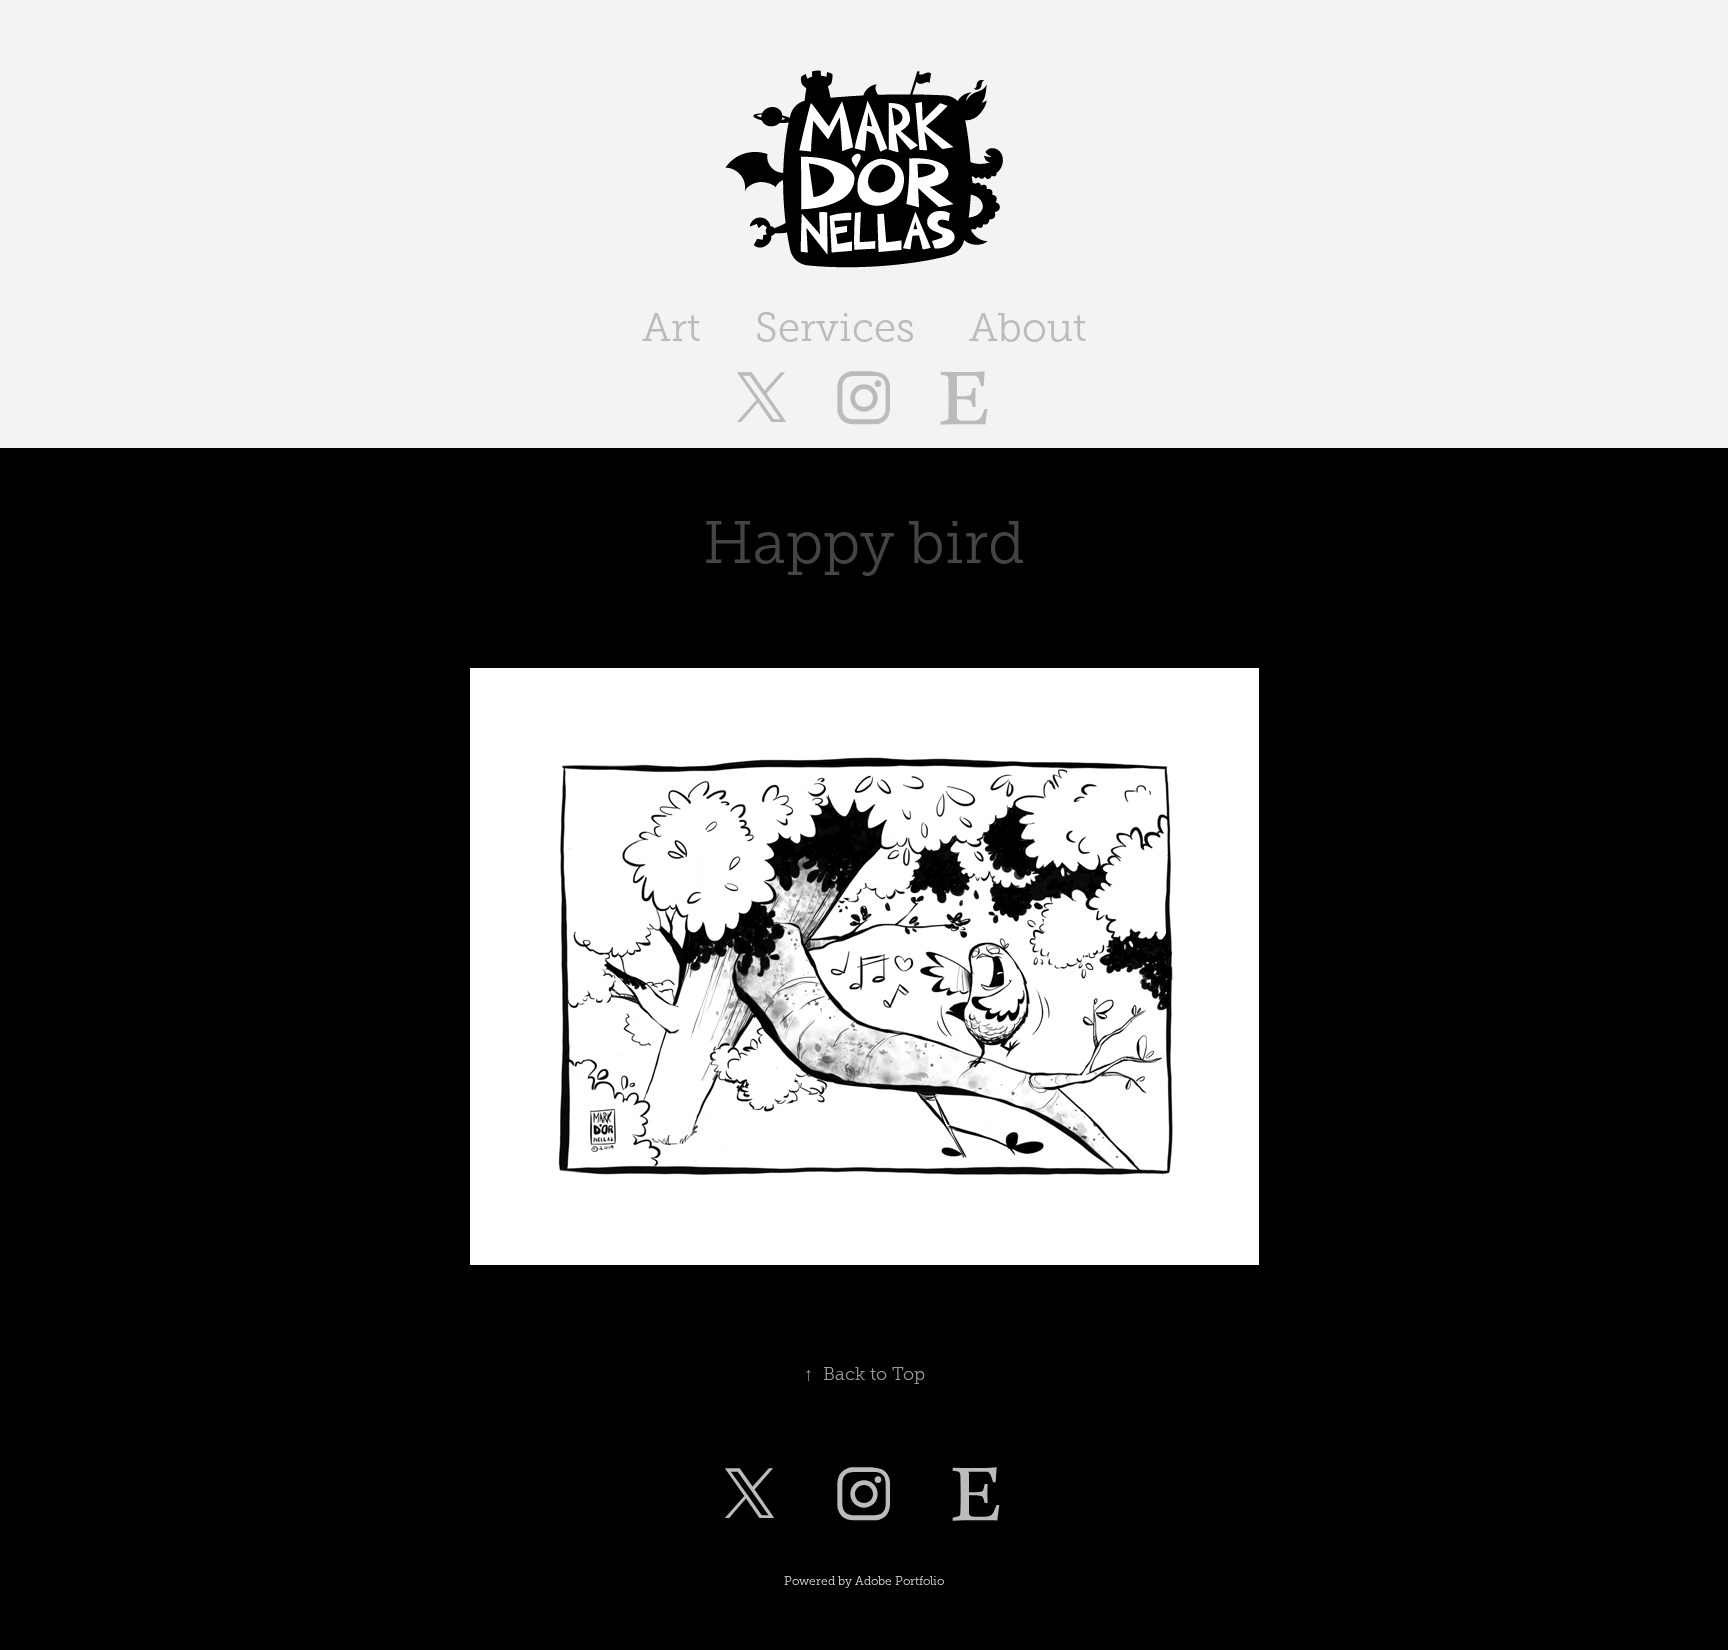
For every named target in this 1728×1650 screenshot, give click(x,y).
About (1028, 327)
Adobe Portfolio (899, 1581)
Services (835, 327)
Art (671, 327)
